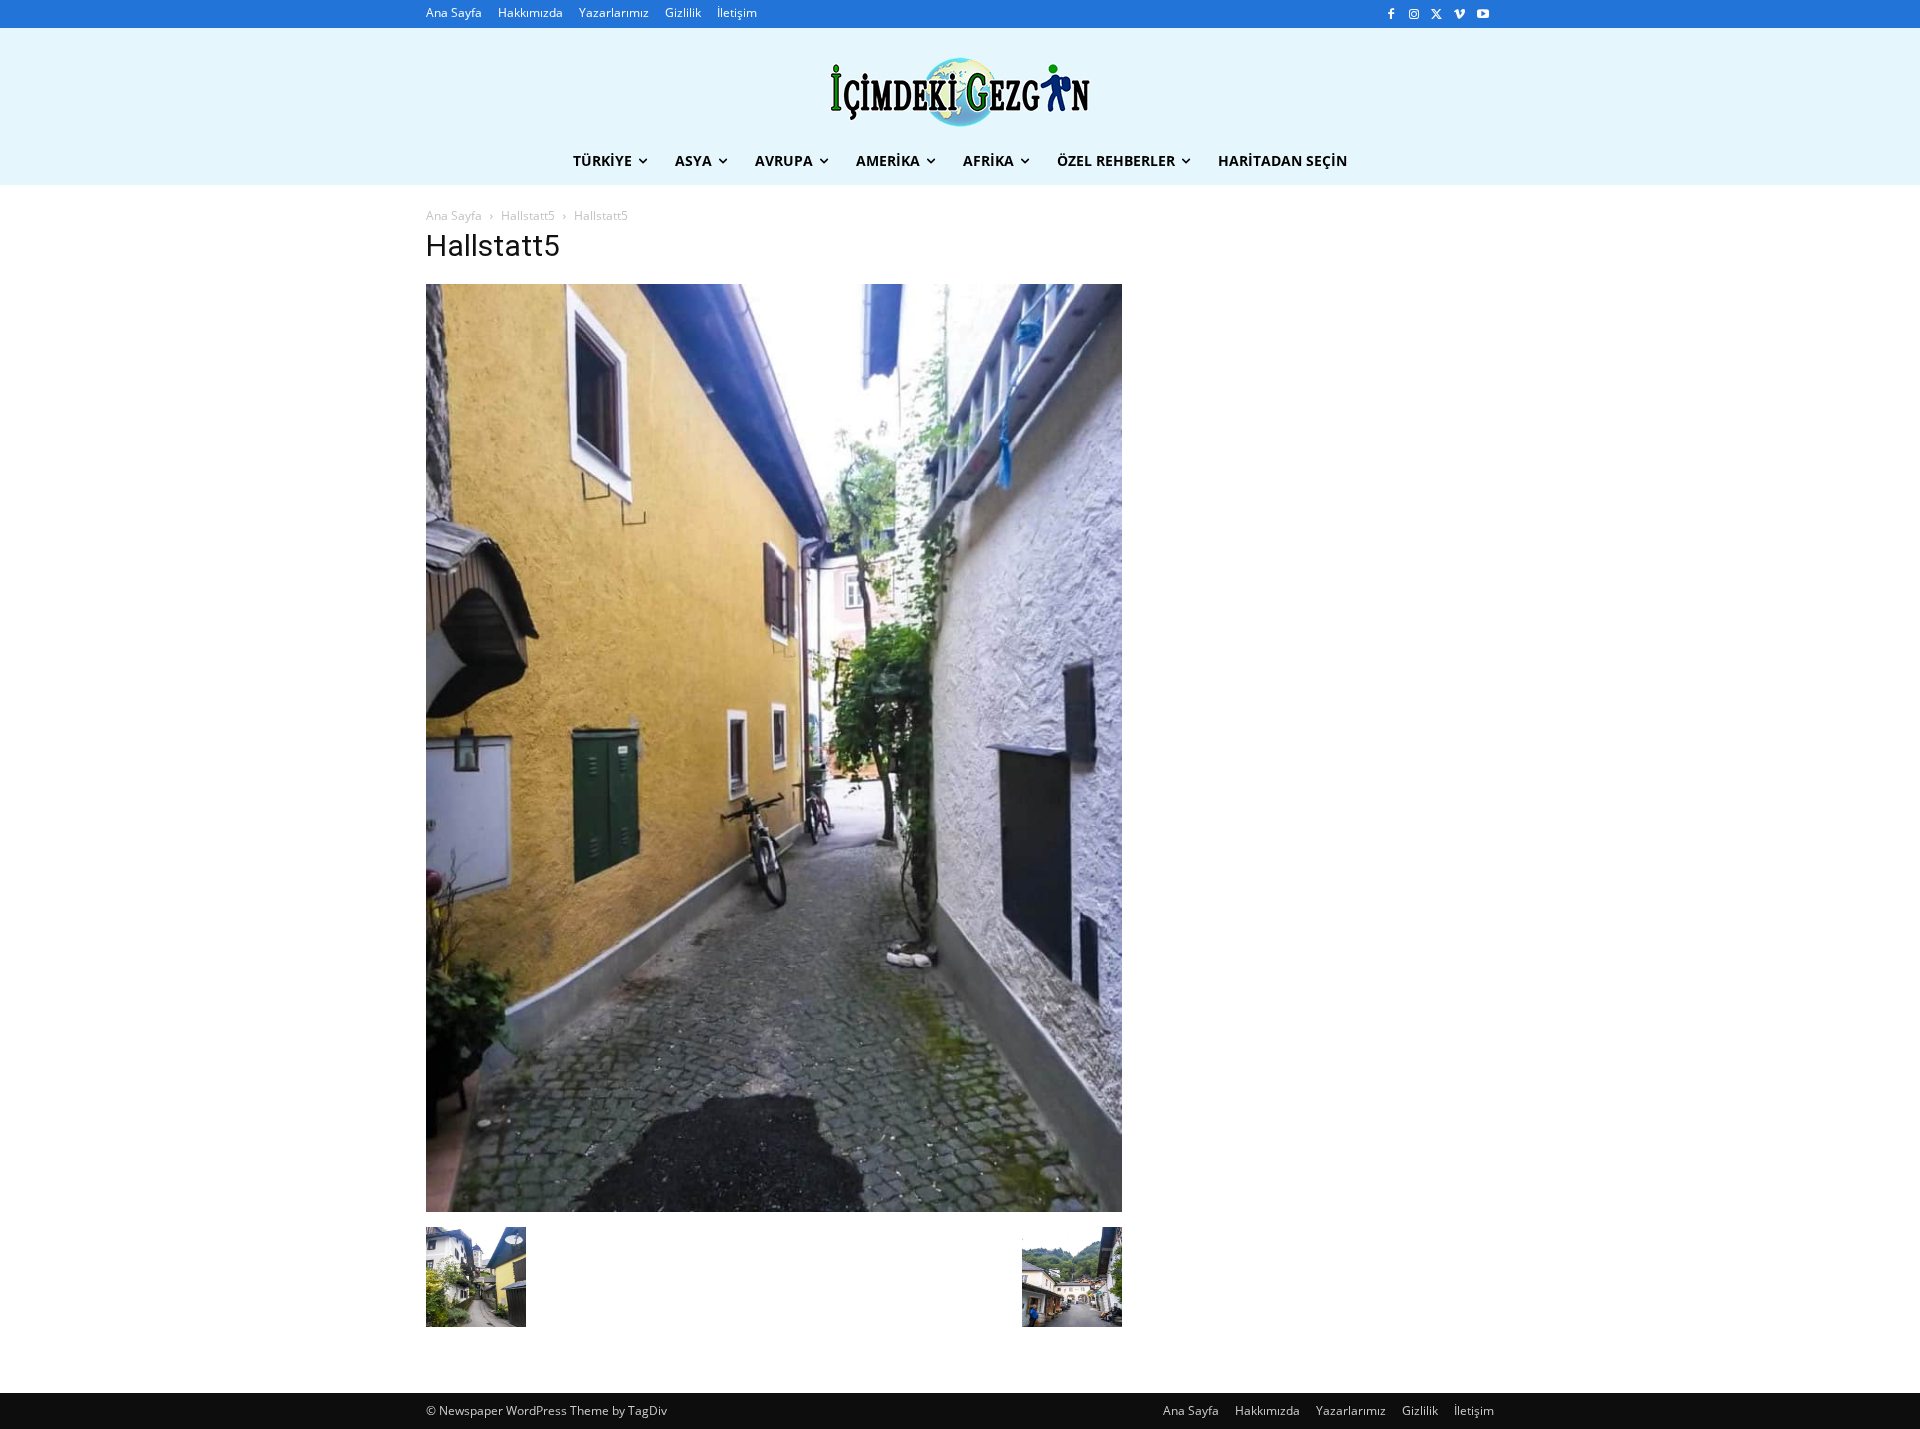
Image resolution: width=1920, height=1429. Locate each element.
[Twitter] (1437, 14)
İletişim (1474, 1410)
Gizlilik (1420, 1410)
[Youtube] (1482, 14)
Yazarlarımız (1351, 1410)
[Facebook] (1391, 14)
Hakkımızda (1267, 1410)
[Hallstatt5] (774, 1206)
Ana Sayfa (454, 215)
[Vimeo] (1459, 14)
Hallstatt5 (528, 215)
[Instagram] (1414, 14)
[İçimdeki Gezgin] (960, 92)
